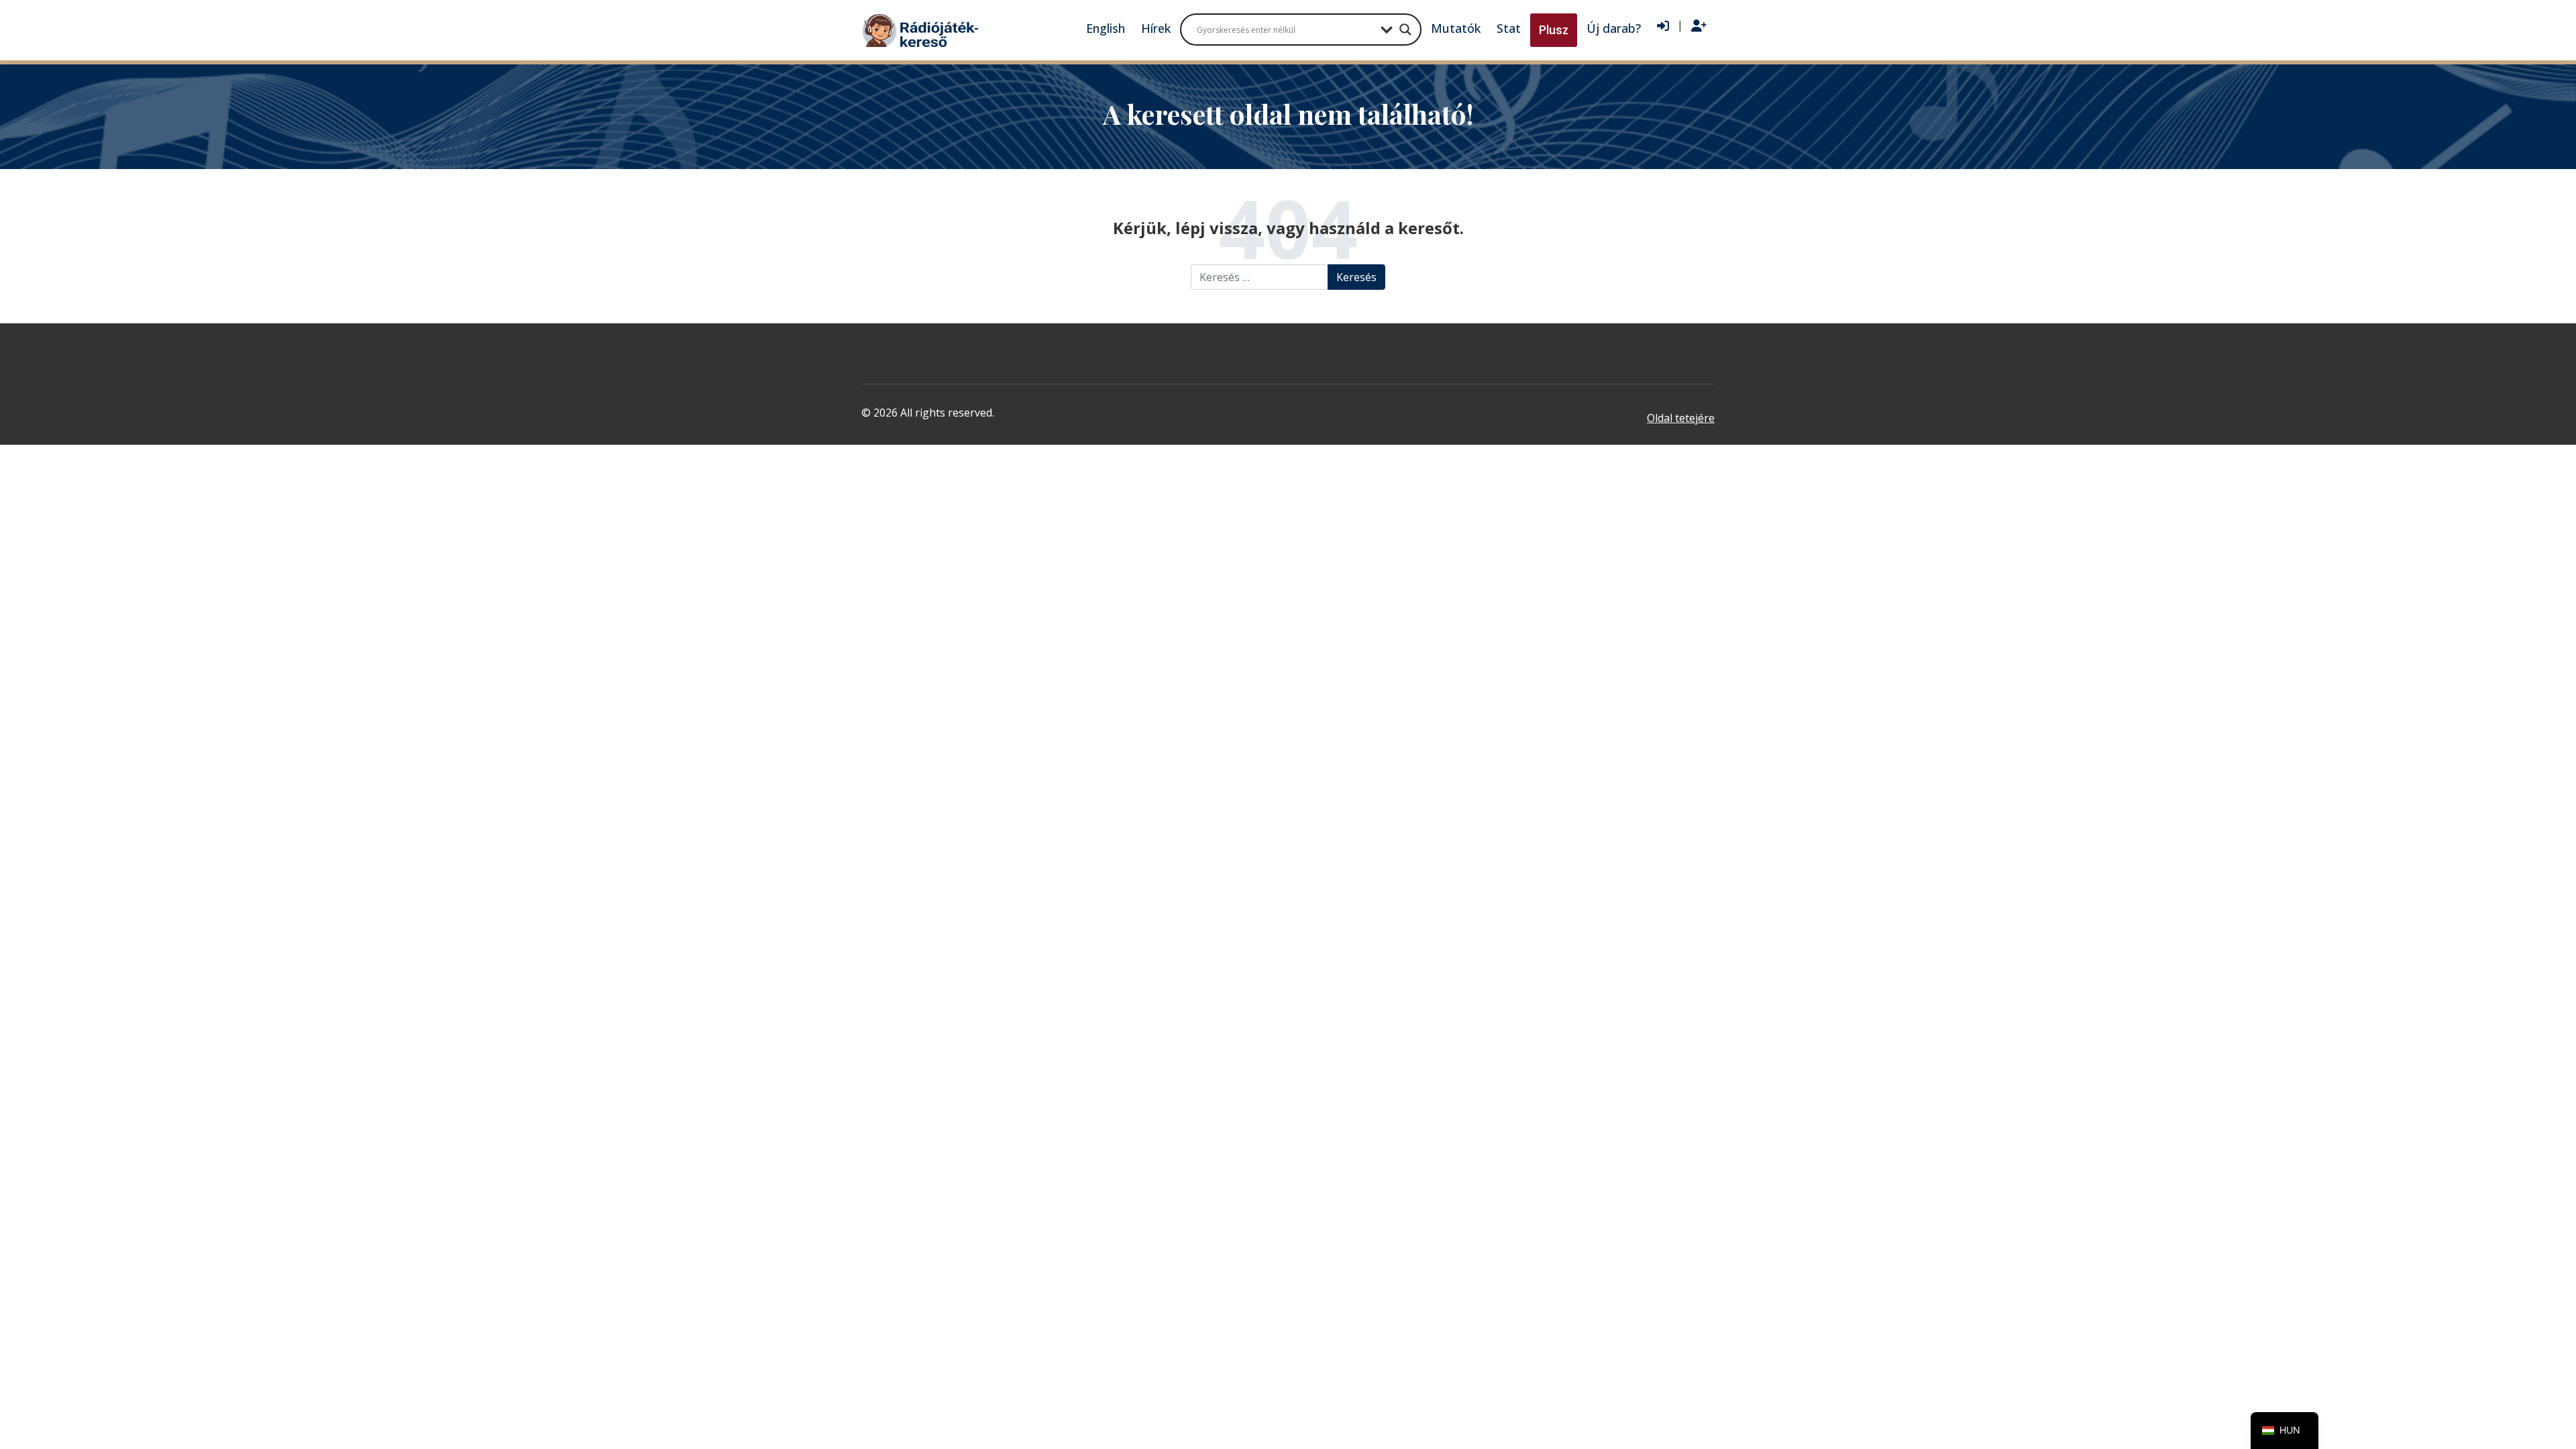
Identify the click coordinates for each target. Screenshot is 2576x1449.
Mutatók (1456, 28)
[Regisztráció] (1699, 26)
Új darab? (1614, 28)
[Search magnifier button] (1405, 30)
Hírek (1156, 28)
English (1106, 28)
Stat (1509, 28)
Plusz (1554, 30)
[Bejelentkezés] (1663, 26)
